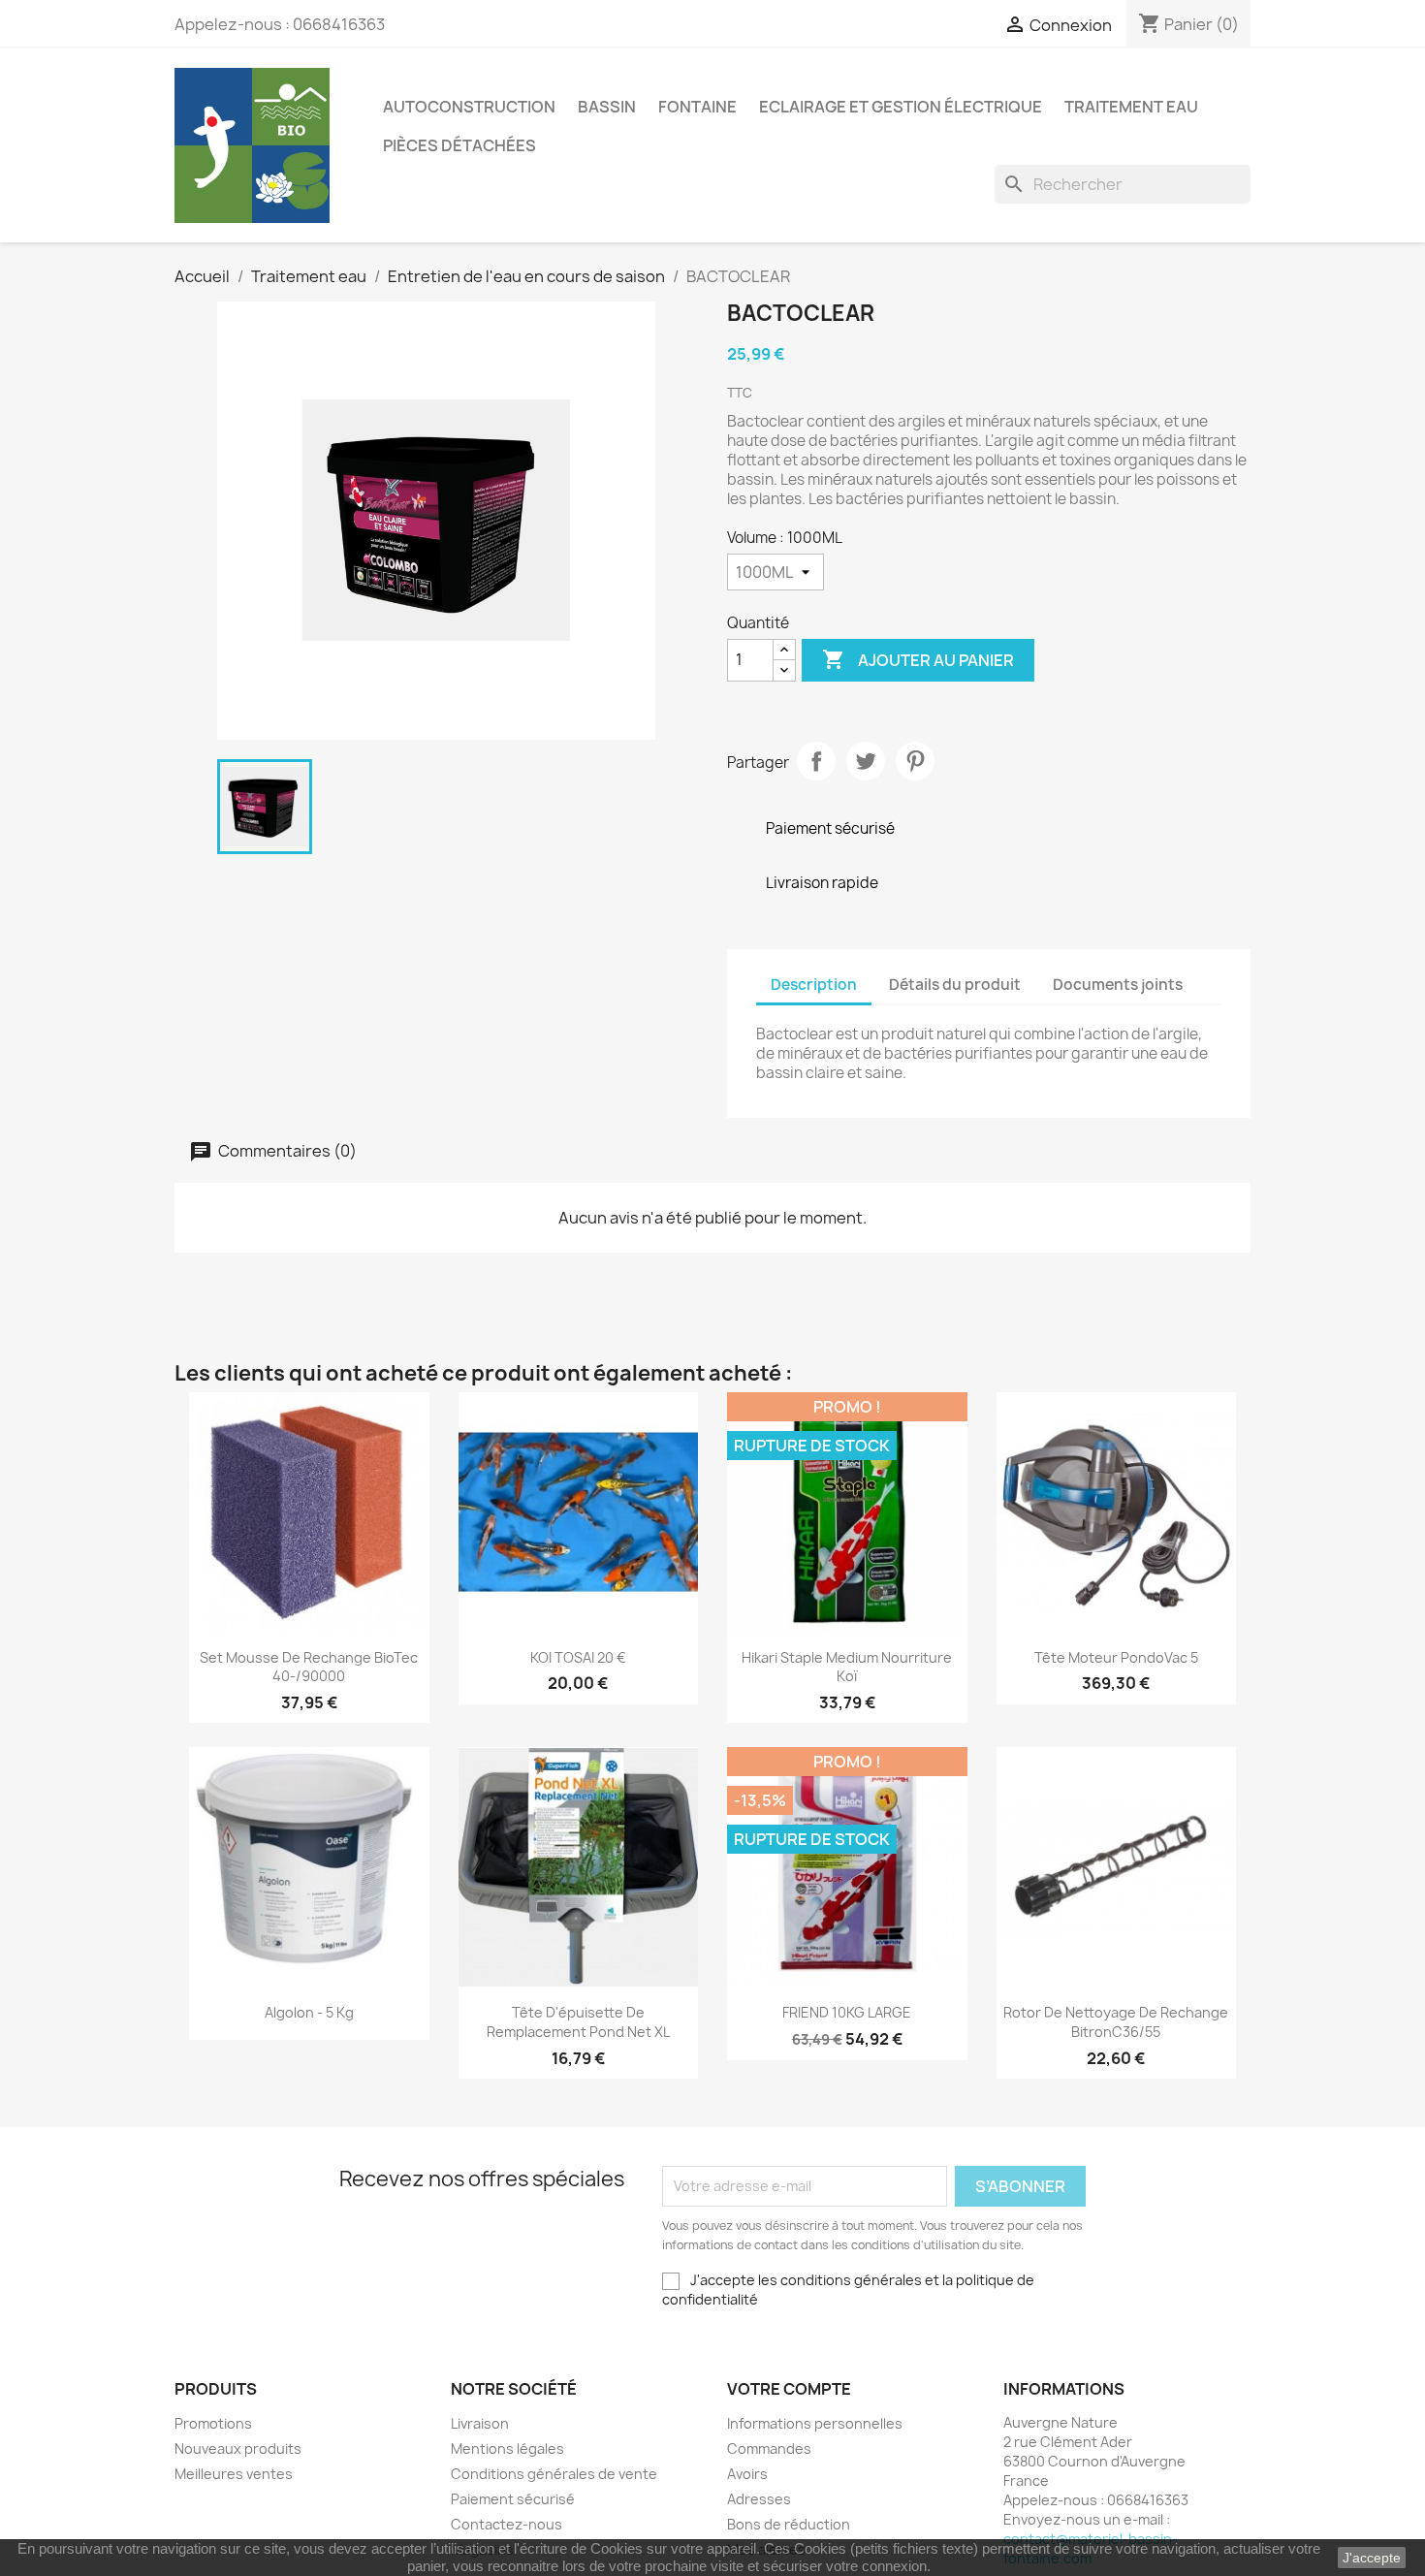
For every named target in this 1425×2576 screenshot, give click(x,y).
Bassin (607, 107)
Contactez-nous (507, 2524)
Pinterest (915, 761)
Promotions (213, 2423)
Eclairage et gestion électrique (901, 107)
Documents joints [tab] (1118, 985)
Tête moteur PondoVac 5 (1116, 1657)
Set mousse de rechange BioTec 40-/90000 (309, 1667)
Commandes (769, 2449)
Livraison (480, 2423)
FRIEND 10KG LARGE (847, 2012)
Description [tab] (814, 985)
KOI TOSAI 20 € (578, 1657)
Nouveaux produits (238, 2449)
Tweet (866, 761)
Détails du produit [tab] (955, 985)
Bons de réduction (789, 2524)
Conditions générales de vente (554, 2474)
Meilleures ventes (234, 2474)
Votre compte (789, 2389)
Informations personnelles (815, 2423)
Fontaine (697, 107)
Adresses (759, 2499)
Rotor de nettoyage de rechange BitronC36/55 (1116, 2022)
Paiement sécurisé (513, 2499)
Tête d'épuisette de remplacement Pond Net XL (578, 2022)
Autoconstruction (469, 107)
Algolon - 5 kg (309, 2012)
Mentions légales (507, 2449)
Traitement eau (1131, 107)
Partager (816, 761)
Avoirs (747, 2474)
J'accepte (1372, 2558)
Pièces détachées (459, 145)
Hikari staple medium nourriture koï (847, 1667)
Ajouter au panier (918, 659)
